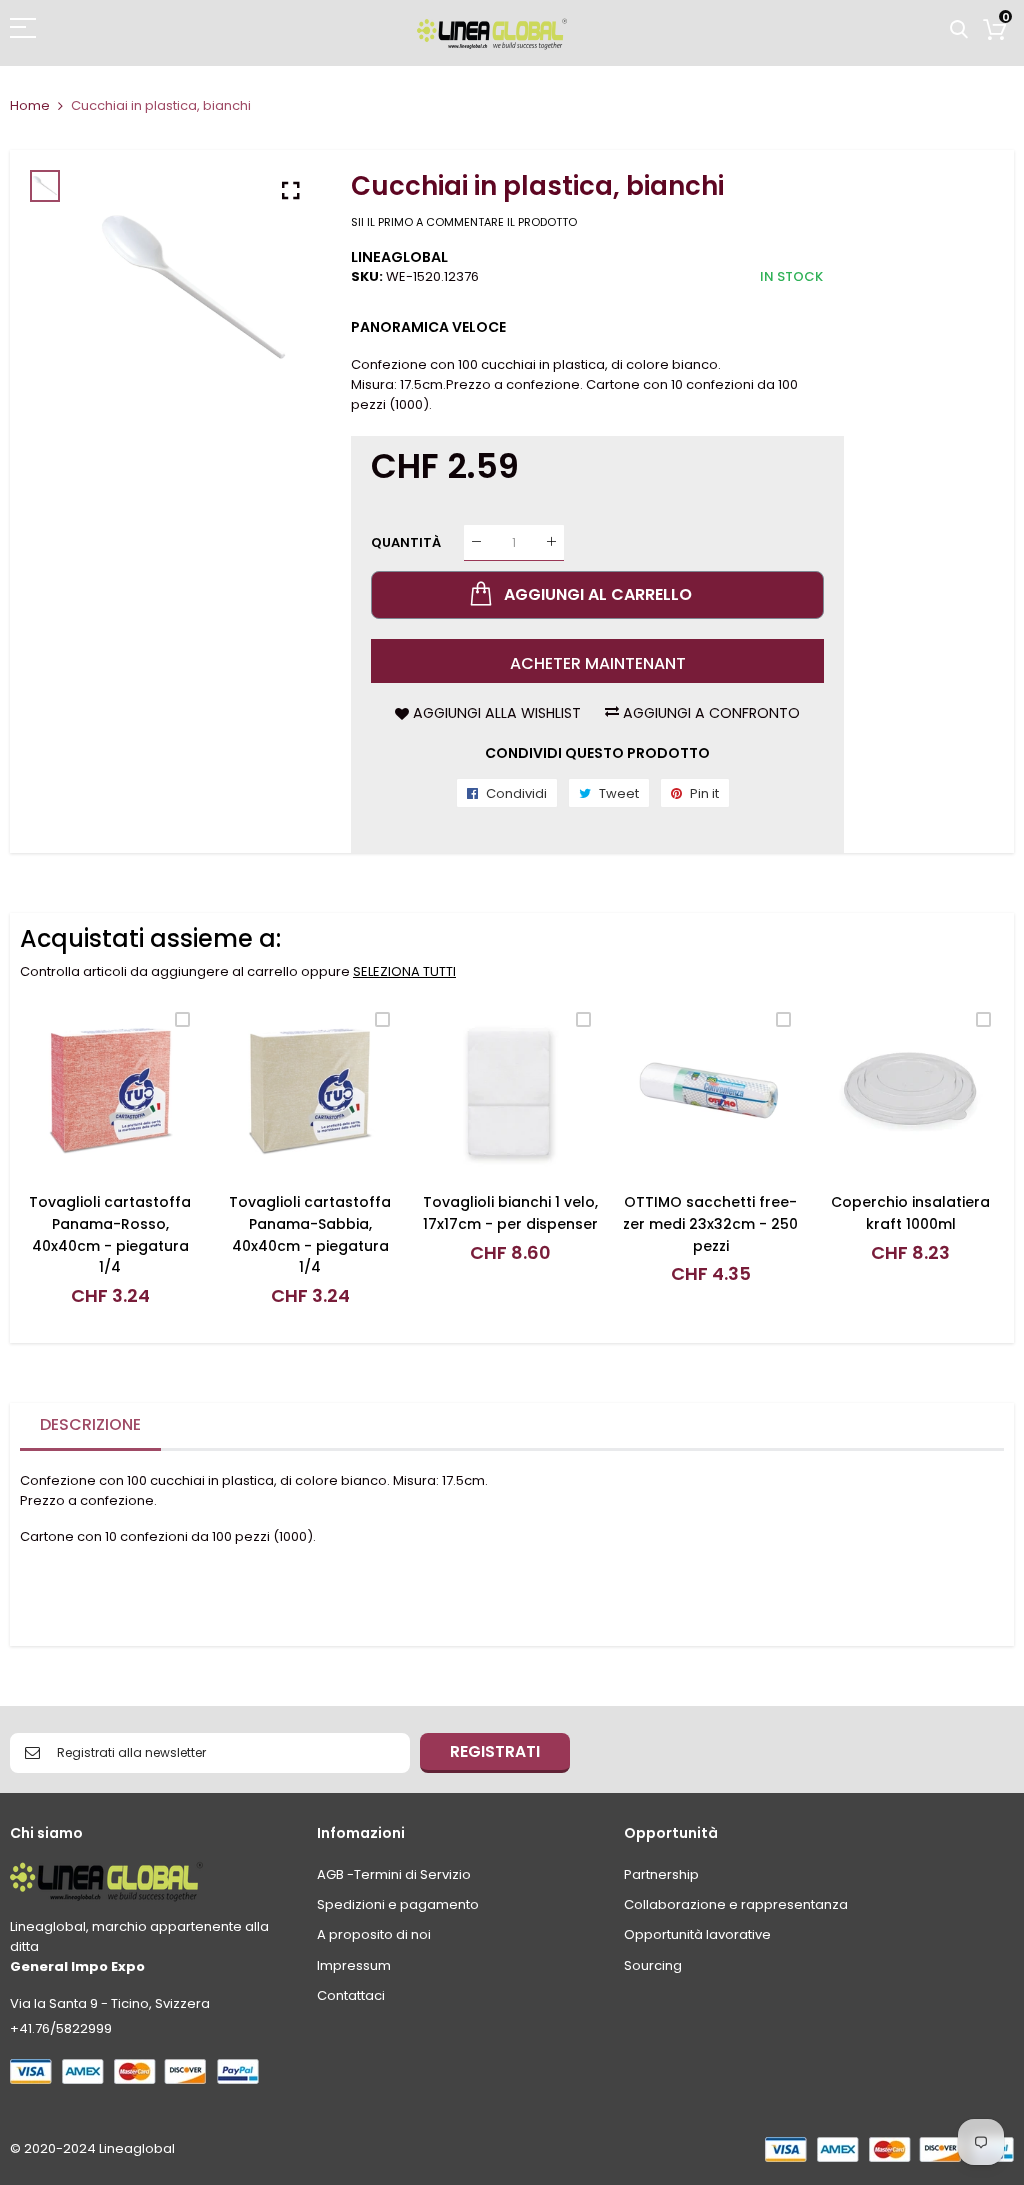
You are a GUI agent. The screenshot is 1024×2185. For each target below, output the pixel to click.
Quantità (406, 541)
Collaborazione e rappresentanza (736, 1904)
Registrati (495, 1751)
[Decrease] (476, 542)
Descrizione (90, 1424)
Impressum (354, 1965)
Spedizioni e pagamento (398, 1904)
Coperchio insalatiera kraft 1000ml (910, 1213)
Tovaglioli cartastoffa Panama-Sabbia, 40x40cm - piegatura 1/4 (310, 1234)
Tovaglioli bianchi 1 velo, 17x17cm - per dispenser (510, 1213)
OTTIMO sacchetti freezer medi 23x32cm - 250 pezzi (710, 1223)
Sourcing (653, 1965)
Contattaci (351, 1995)
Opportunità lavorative (697, 1934)
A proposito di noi (374, 1934)
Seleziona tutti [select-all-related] (404, 971)
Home (30, 105)
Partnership (661, 1874)
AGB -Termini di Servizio (394, 1874)
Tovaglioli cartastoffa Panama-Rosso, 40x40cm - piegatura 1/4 (110, 1234)
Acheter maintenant (598, 663)
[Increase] (551, 542)
